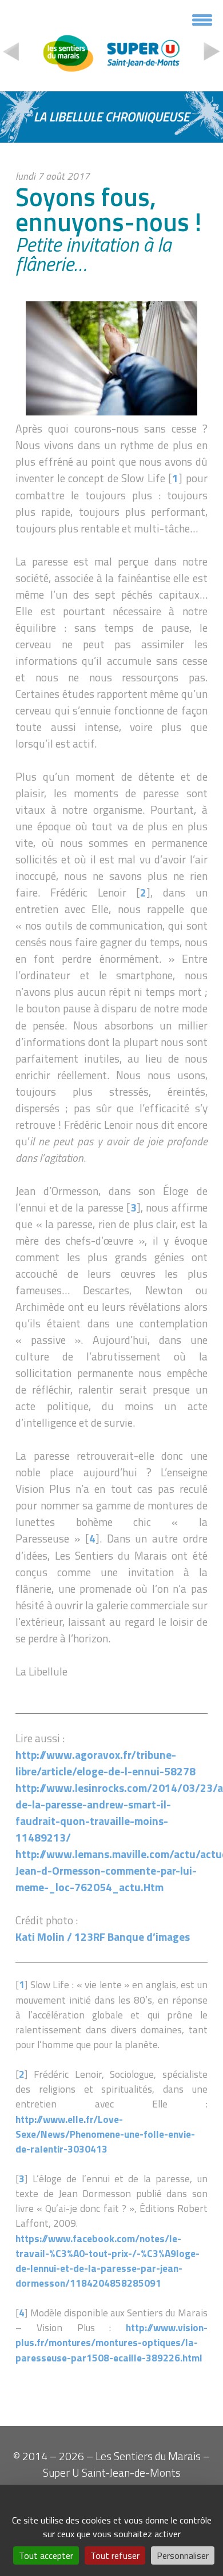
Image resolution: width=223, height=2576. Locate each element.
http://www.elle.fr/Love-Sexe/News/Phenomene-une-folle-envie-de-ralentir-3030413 (105, 2134)
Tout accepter (46, 2555)
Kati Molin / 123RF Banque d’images (103, 1937)
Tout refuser (115, 2555)
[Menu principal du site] (202, 24)
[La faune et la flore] (212, 54)
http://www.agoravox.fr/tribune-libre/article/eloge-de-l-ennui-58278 (105, 1763)
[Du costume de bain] (11, 54)
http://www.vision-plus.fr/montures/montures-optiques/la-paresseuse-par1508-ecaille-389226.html (111, 2342)
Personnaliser (183, 2555)
